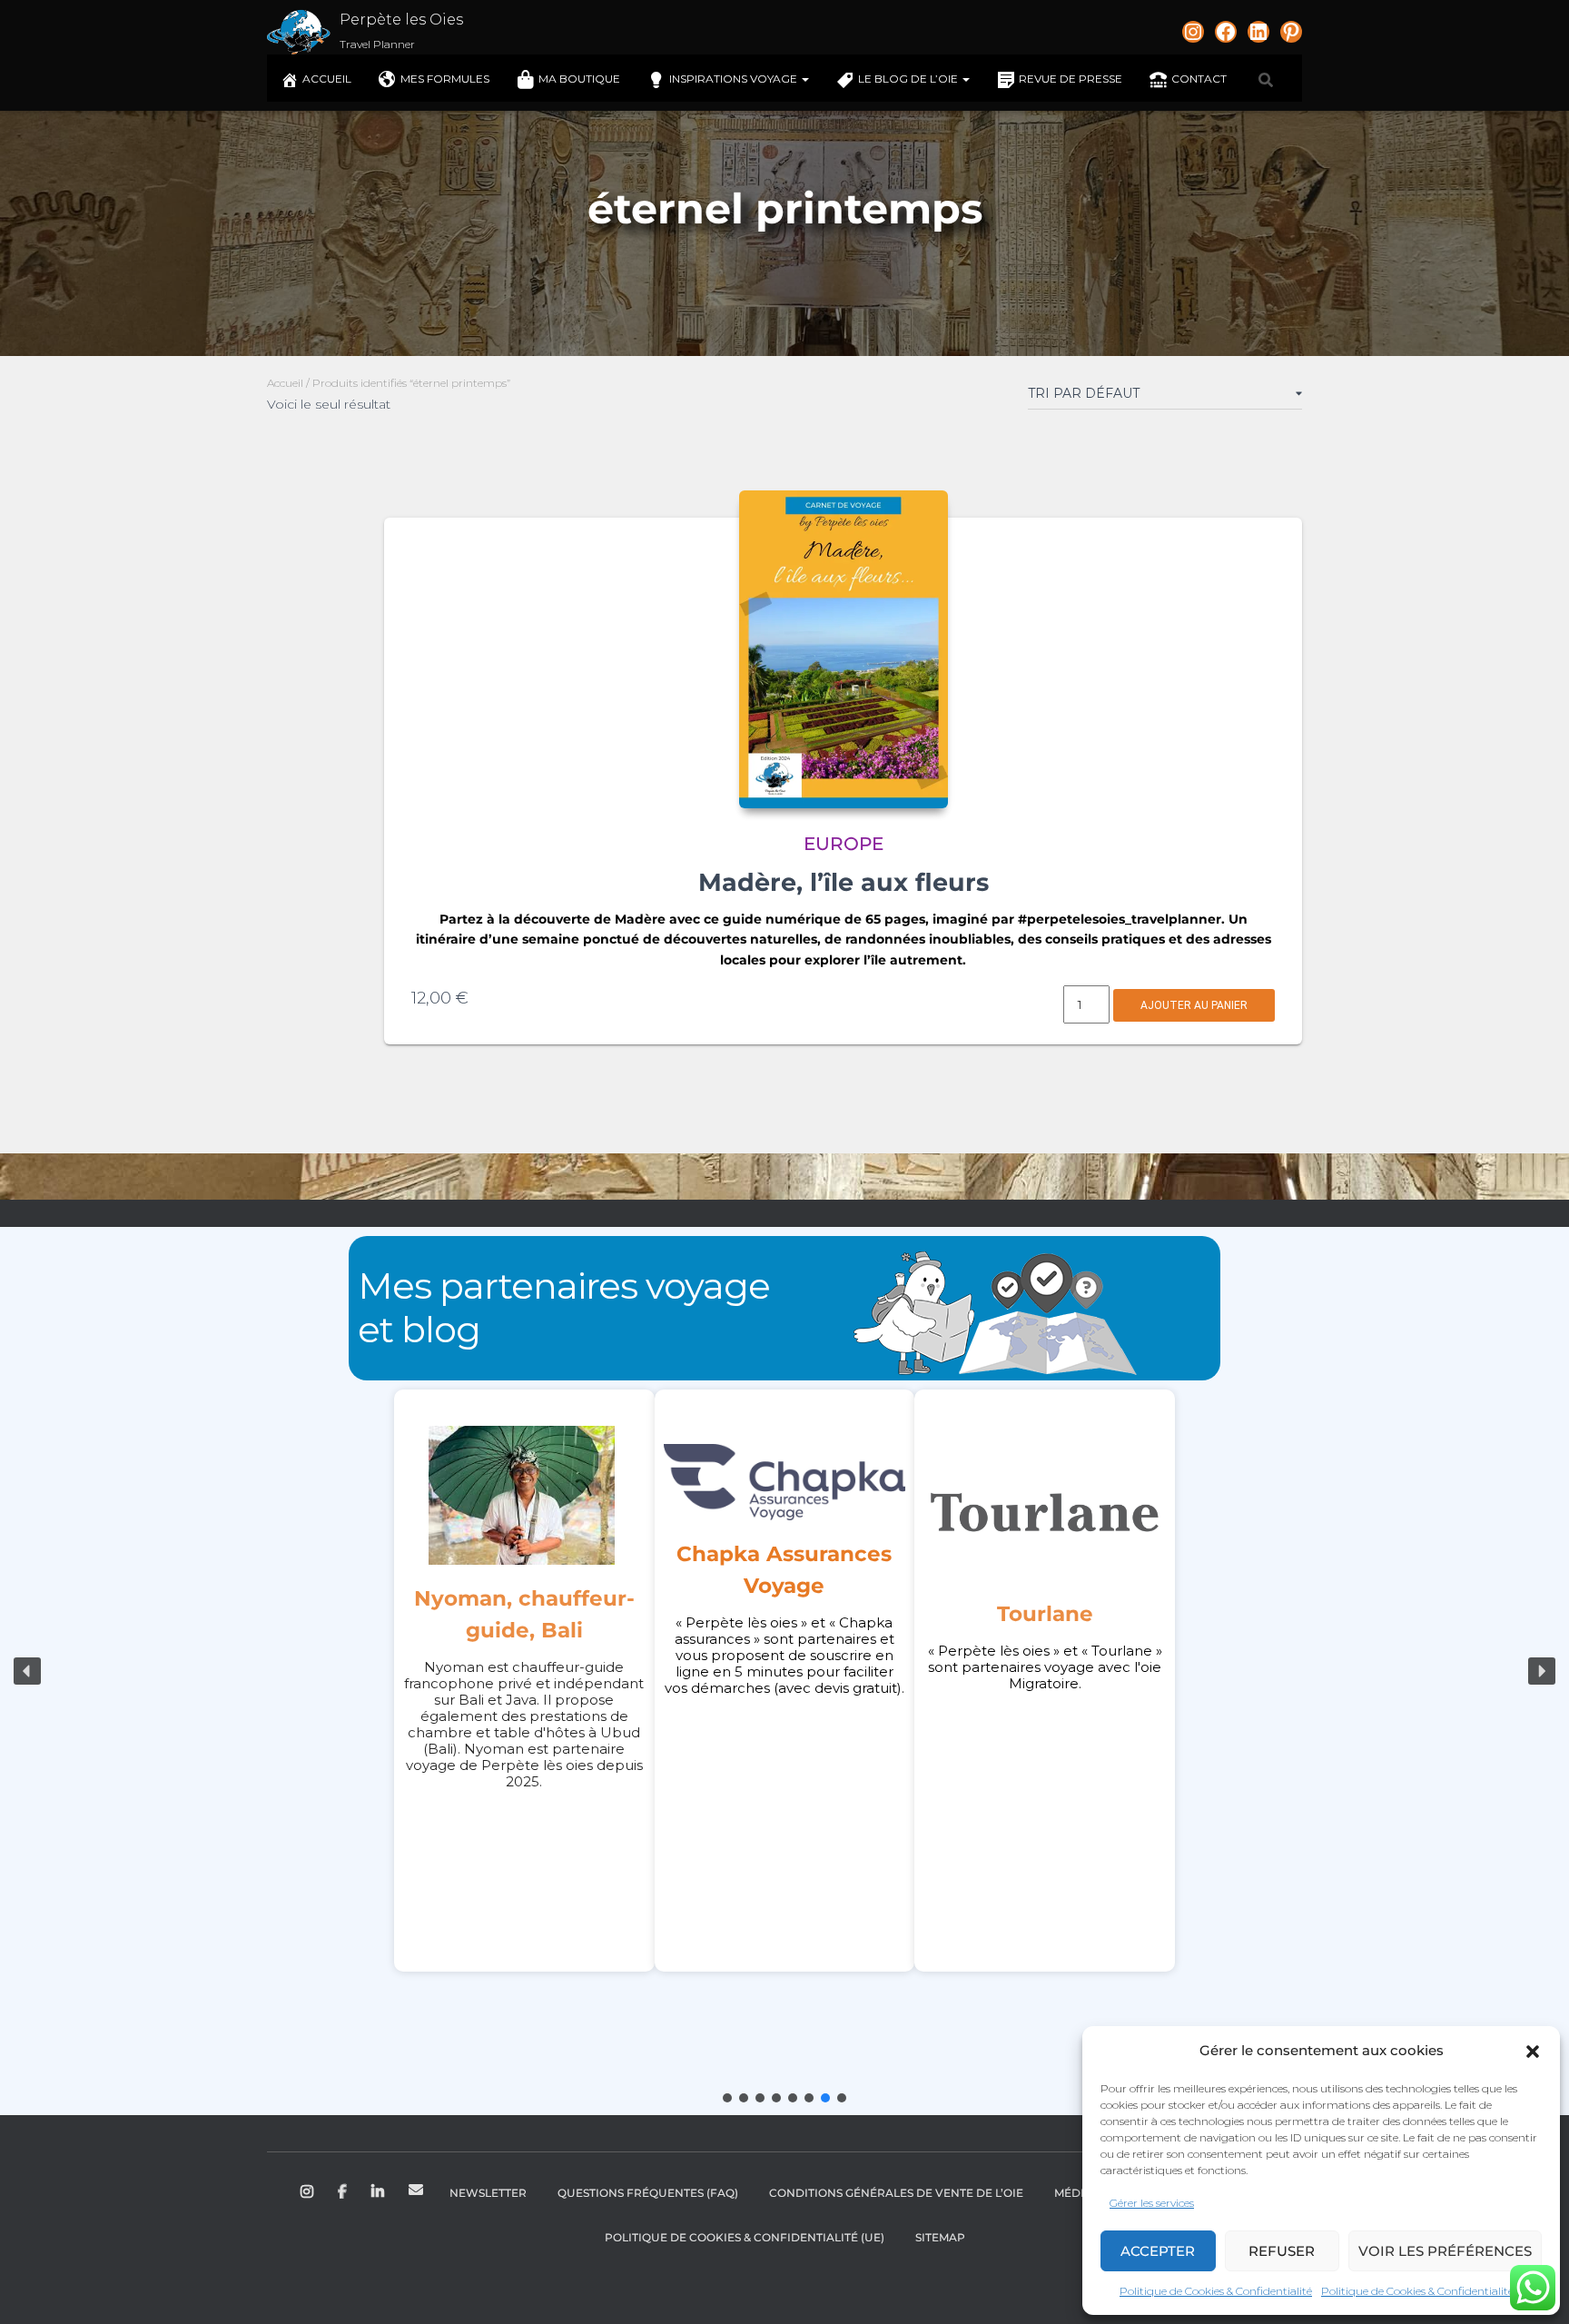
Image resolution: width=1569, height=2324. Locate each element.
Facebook (344, 2192)
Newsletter (488, 2193)
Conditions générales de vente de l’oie (896, 2193)
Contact (1199, 79)
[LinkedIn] (1258, 32)
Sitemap (940, 2237)
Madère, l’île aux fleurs (844, 882)
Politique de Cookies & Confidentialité (1216, 2291)
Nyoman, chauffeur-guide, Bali (524, 1614)
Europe (844, 844)
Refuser (1282, 2251)
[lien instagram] (1193, 32)
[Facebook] (1226, 32)
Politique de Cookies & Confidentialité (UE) (745, 2237)
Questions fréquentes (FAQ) (648, 2193)
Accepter (1158, 2251)
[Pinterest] (1291, 32)
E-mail (416, 2190)
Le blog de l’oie (909, 79)
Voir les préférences (1445, 2251)
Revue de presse (1071, 79)
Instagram (308, 2192)
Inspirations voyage (735, 79)
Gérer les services (1152, 2203)
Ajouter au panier (1194, 1005)
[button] (1533, 2052)
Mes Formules (445, 79)
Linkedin (379, 2192)
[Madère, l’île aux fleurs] (844, 649)
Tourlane (1045, 1614)
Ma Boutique (579, 79)
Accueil (327, 79)
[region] (784, 1671)
